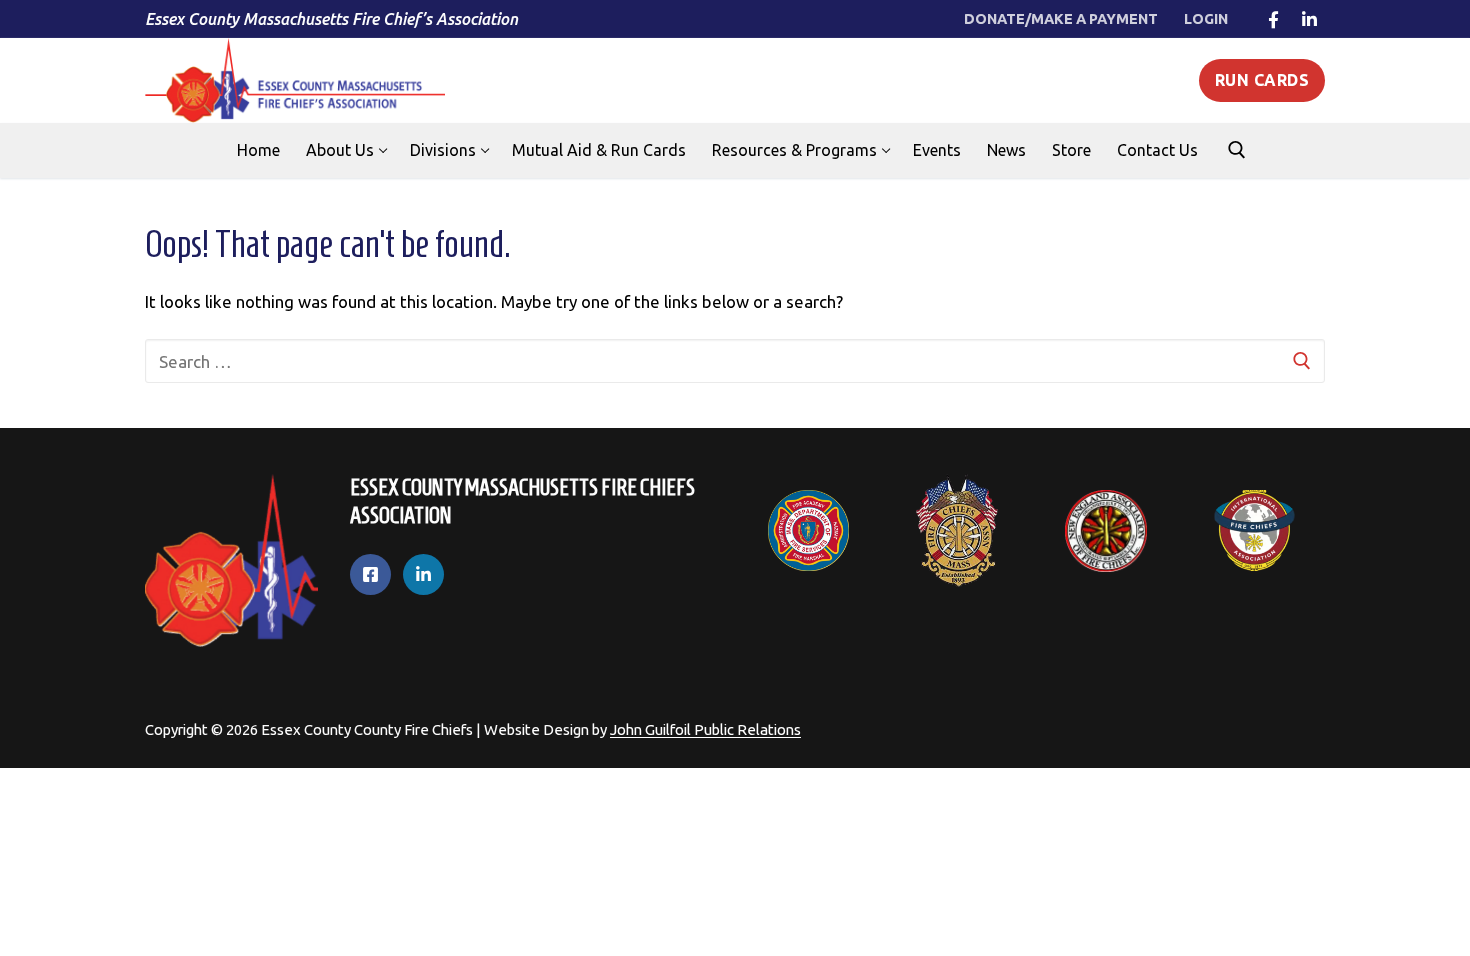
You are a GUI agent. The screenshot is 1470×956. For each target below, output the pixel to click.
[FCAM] (957, 530)
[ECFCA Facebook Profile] (370, 574)
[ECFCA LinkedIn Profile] (423, 574)
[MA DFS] (808, 531)
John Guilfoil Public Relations (705, 729)
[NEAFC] (1106, 531)
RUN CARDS (1262, 80)
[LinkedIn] (1309, 19)
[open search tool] (1237, 150)
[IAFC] (1254, 531)
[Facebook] (1273, 19)
